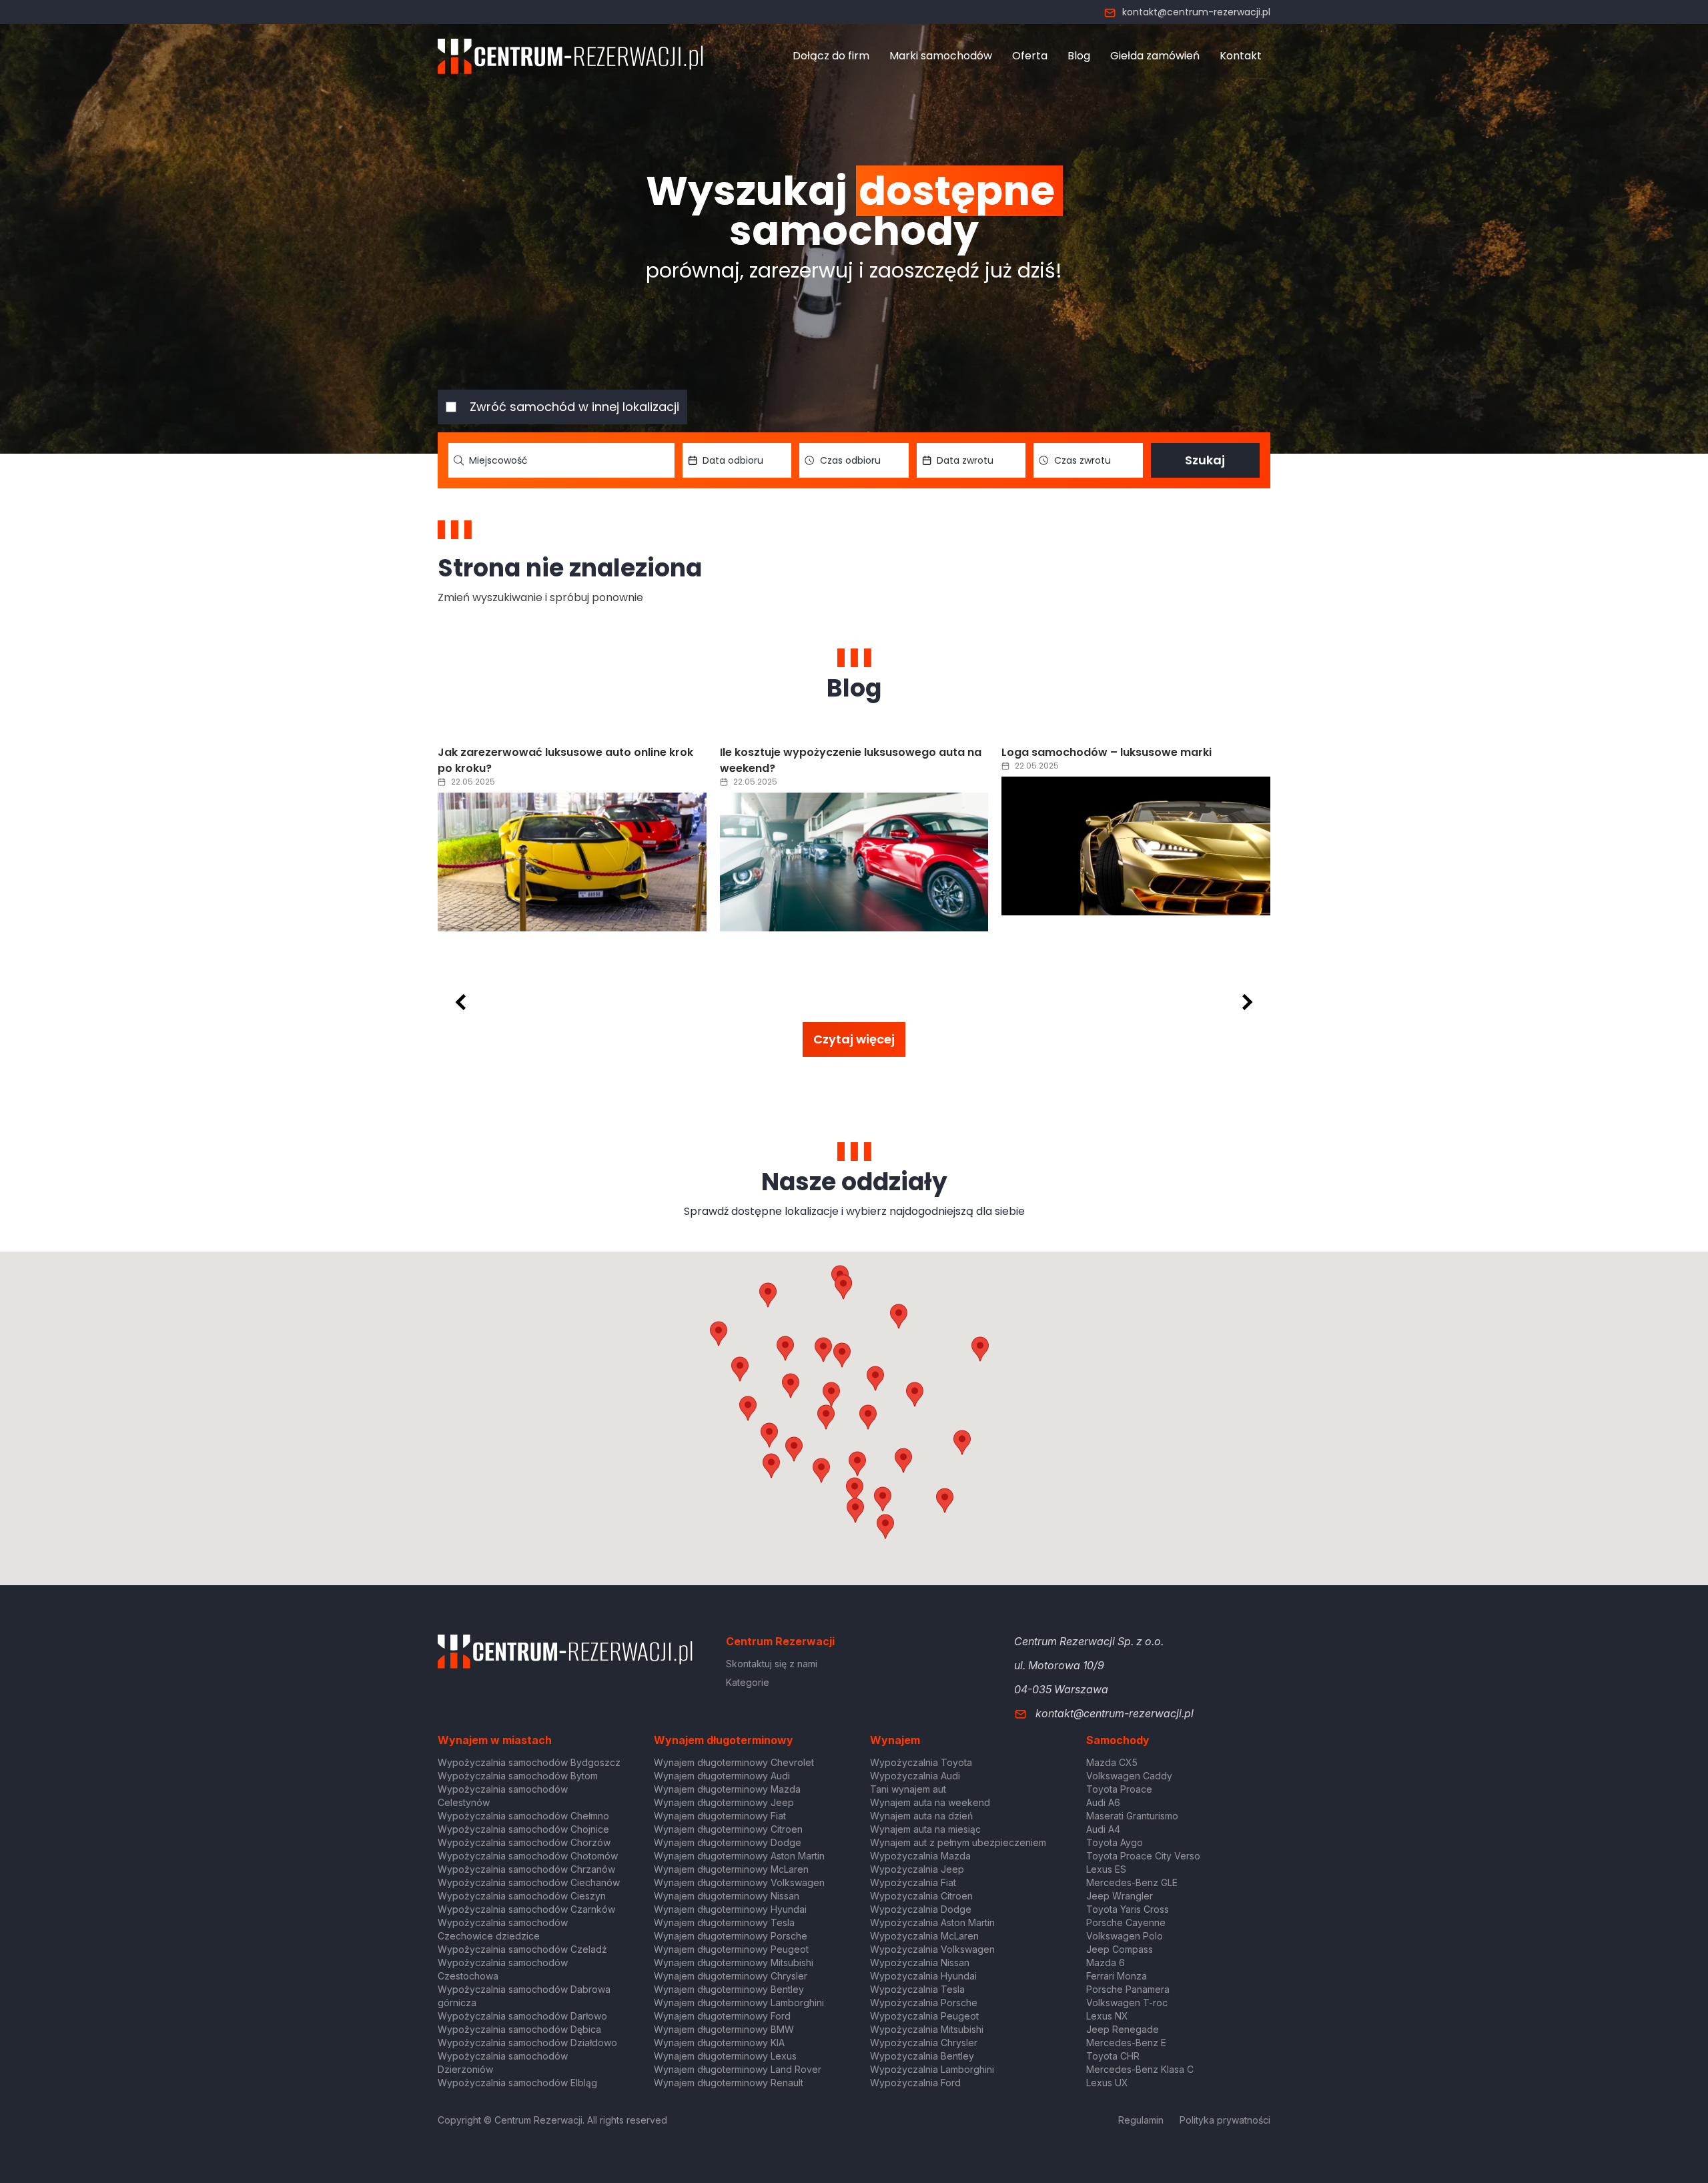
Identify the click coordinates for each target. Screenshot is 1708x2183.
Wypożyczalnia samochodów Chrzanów (526, 1869)
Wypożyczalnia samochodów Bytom (518, 1776)
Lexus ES (1106, 1869)
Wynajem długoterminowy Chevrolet (734, 1762)
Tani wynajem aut (908, 1789)
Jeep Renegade (1123, 2029)
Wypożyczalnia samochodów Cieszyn (522, 1896)
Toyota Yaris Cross (1128, 1909)
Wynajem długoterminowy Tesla (724, 1922)
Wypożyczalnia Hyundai (923, 1976)
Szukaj (1205, 460)
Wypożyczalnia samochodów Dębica (519, 2029)
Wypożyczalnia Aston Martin (932, 1922)
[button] (915, 1394)
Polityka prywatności (1225, 2120)
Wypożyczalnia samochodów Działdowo (527, 2043)
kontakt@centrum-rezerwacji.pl (1196, 12)
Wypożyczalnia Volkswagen (932, 1949)
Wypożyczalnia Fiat (913, 1882)
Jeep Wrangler (1120, 1896)
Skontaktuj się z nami (772, 1664)
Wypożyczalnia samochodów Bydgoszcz (529, 1762)
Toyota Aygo (1115, 1842)
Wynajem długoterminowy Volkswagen (739, 1882)
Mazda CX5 (1112, 1762)
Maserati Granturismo (1132, 1816)
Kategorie (748, 1682)
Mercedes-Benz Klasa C (1140, 2069)
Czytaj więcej (854, 1039)
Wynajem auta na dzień (921, 1816)
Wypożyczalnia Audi (915, 1776)
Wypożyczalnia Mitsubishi (927, 2029)
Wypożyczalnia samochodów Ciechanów (529, 1882)
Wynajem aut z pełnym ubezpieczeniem (958, 1842)
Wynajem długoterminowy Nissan (727, 1896)
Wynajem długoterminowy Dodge (728, 1842)
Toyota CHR (1113, 2056)
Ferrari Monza (1117, 1976)
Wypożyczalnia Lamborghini (932, 2069)
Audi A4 (1103, 1829)
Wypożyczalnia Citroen (921, 1896)
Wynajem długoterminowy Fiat (720, 1816)
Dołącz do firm (831, 56)
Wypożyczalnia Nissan (920, 1962)
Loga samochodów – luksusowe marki (1044, 752)
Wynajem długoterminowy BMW (724, 2029)
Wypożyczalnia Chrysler (924, 2043)
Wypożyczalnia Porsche (924, 2003)
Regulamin (1141, 2120)
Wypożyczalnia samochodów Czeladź (522, 1949)
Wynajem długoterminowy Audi (722, 1776)
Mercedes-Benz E (1126, 2043)
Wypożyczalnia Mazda (920, 1856)
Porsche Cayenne (1126, 1922)
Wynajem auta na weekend (930, 1802)
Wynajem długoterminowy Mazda (727, 1789)
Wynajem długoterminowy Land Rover (738, 2069)
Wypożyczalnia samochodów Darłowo (522, 2016)
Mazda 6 (1106, 1962)
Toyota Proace (1119, 1789)
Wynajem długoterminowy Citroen (728, 1829)
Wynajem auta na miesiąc (925, 1829)
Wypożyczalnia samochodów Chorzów (524, 1842)
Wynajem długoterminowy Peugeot (731, 1949)
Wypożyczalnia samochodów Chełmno (523, 1816)
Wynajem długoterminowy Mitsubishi (734, 1962)
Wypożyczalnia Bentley (922, 2056)
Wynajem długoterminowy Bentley (729, 1989)
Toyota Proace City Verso (1143, 1856)
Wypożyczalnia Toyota (921, 1762)
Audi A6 (1103, 1802)
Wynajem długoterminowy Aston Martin (739, 1856)
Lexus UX (1107, 2083)
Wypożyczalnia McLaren (924, 1936)
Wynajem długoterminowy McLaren (731, 1869)
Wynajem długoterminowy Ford (722, 2016)
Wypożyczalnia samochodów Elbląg (517, 2083)
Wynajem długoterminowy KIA (719, 2043)
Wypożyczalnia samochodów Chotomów (528, 1856)
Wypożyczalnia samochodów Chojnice (523, 1829)
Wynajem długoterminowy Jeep (724, 1802)
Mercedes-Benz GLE (1132, 1882)
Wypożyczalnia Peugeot (924, 2016)
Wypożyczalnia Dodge (921, 1909)
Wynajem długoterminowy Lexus (725, 2056)
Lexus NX (1107, 2016)
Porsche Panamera (1128, 1989)
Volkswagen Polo (1125, 1936)
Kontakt (1241, 56)
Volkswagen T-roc (1127, 2003)
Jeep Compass (1120, 1949)
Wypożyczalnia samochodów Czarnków (526, 1909)
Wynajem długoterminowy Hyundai (730, 1909)
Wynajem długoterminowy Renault (729, 2083)
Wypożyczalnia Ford (915, 2083)
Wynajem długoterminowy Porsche (731, 1936)
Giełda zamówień (1155, 56)
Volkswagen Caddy (1129, 1776)
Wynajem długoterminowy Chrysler (731, 1976)
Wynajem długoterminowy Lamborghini (739, 2003)
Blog (1079, 56)
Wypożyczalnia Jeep (917, 1869)
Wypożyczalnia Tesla (917, 1989)
